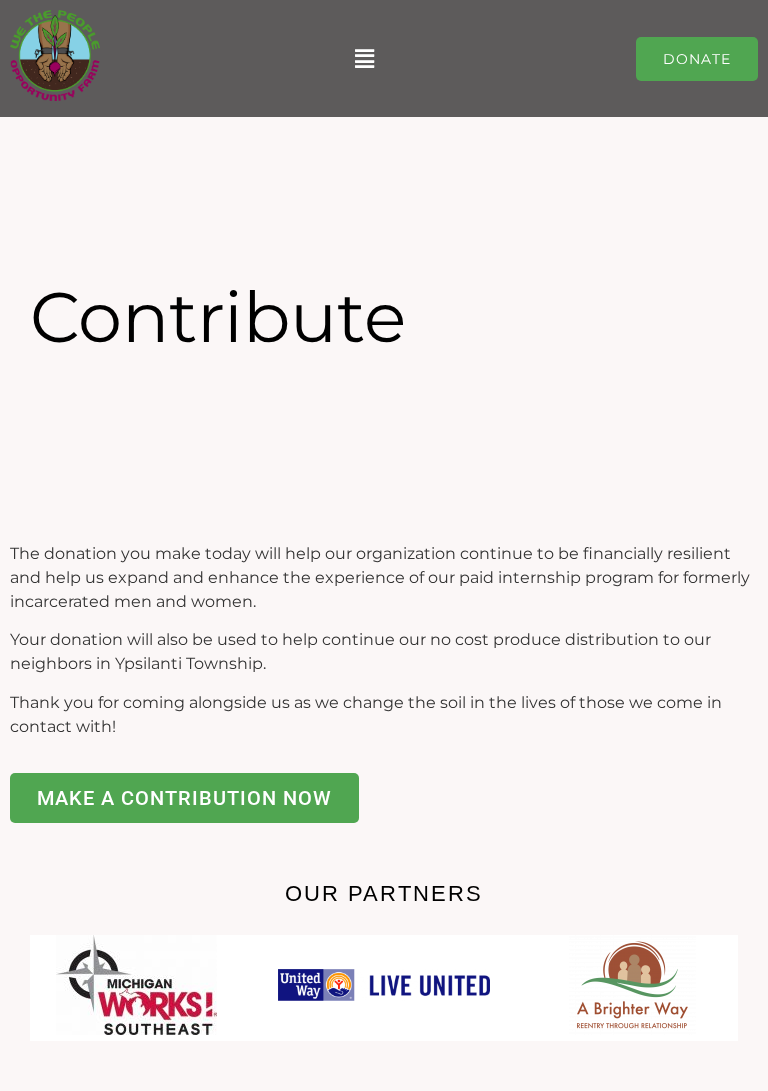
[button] (365, 58)
